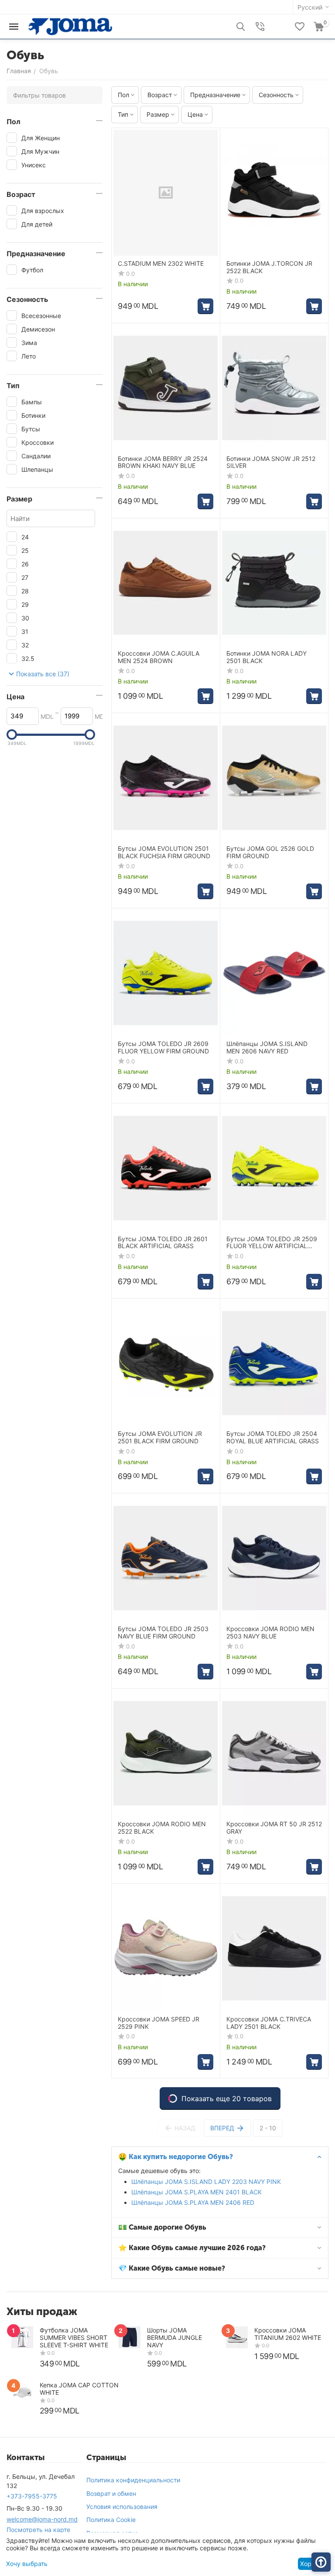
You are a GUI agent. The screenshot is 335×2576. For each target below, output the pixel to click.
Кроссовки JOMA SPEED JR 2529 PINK (159, 2023)
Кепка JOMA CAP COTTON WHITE (79, 2389)
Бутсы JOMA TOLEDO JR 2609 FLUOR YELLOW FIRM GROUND (163, 1048)
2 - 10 (268, 2128)
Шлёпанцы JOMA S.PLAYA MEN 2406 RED (193, 2202)
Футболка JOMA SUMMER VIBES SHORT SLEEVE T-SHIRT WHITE (74, 2337)
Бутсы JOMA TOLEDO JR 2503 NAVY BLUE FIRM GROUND (163, 1633)
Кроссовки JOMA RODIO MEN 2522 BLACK (162, 1828)
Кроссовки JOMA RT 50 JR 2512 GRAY (274, 1828)
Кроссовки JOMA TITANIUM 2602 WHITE (288, 2334)
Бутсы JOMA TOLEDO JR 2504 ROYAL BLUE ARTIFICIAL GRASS (273, 1437)
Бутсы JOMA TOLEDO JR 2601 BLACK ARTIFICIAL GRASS (163, 1243)
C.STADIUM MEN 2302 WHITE (161, 264)
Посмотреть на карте (38, 2530)
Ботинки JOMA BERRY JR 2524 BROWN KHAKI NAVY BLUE (163, 462)
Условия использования (122, 2507)
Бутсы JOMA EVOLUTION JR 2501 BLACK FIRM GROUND (160, 1437)
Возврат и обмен (111, 2493)
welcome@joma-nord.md (42, 2519)
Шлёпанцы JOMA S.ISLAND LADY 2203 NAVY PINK (206, 2182)
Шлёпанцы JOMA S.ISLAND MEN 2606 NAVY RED (267, 1048)
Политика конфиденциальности (133, 2480)
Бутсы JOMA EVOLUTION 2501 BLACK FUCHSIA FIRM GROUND (164, 852)
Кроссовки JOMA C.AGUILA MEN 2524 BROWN (159, 657)
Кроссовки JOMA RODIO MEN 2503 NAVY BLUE (270, 1633)
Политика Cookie (111, 2520)
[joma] (70, 26)
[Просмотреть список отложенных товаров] (300, 27)
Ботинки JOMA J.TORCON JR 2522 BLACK (269, 267)
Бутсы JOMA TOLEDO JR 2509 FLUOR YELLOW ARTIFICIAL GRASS (272, 1243)
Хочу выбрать (27, 2564)
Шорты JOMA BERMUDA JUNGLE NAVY (174, 2337)
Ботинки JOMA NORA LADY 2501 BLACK (267, 657)
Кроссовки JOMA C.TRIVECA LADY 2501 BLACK (269, 2023)
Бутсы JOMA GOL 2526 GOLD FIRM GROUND (270, 852)
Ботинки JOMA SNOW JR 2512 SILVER (271, 462)
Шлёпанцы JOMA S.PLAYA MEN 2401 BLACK (197, 2192)
